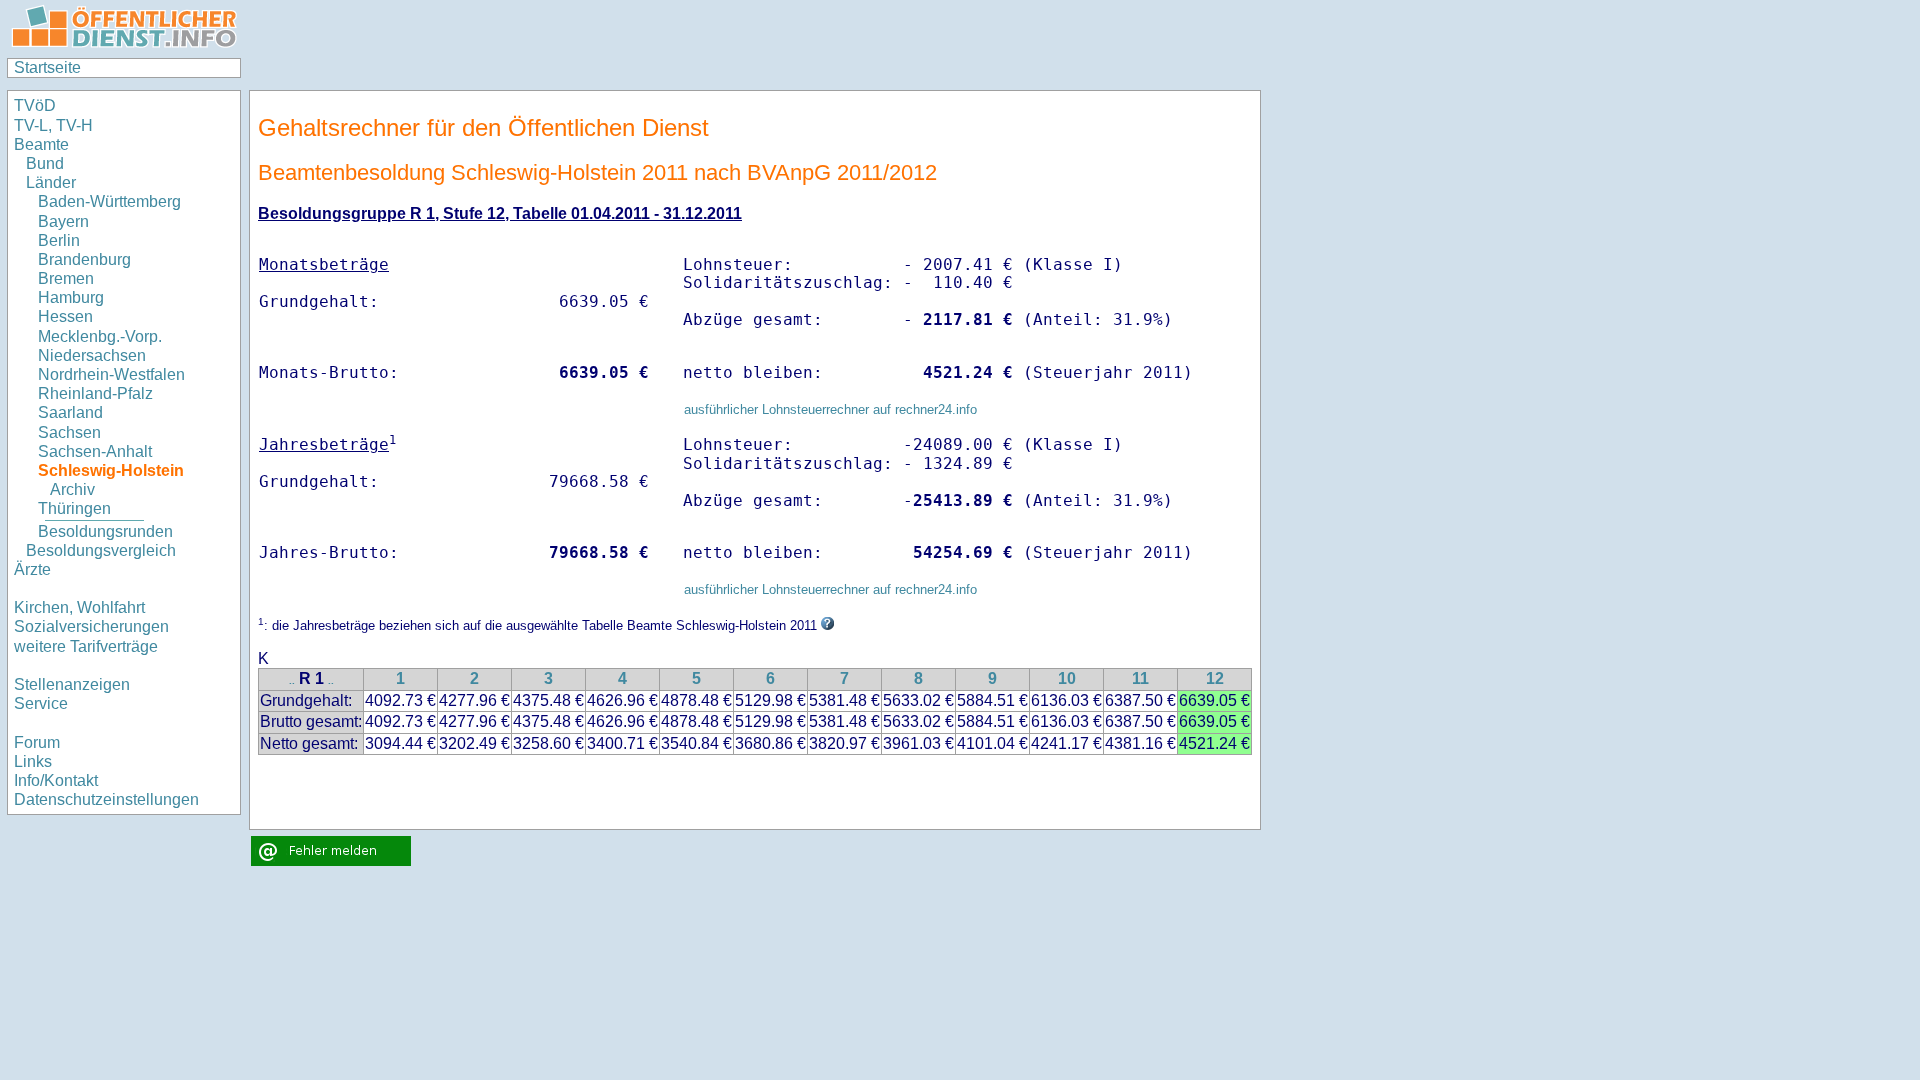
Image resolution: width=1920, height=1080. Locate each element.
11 (1140, 678)
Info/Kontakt (56, 780)
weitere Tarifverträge (86, 646)
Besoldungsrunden (105, 531)
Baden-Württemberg (109, 201)
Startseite (47, 67)
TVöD (35, 105)
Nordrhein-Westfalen (111, 374)
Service (41, 703)
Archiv (72, 489)
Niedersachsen (92, 355)
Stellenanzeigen (72, 684)
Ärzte (32, 569)
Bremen (66, 278)
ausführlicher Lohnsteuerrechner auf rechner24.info (830, 409)
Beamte (41, 144)
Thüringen (74, 508)
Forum (37, 742)
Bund (45, 163)
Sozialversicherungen (91, 626)
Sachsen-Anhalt (95, 451)
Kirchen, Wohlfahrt (79, 607)
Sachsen (69, 432)
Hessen (65, 316)
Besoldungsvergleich (101, 550)
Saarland (70, 412)
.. (292, 680)
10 (1067, 678)
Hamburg (71, 297)
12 (1215, 678)
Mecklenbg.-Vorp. (100, 336)
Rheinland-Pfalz (95, 393)
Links (33, 761)
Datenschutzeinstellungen (106, 799)
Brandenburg (84, 259)
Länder (51, 182)
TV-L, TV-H (53, 125)
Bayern (63, 221)
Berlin (59, 240)
